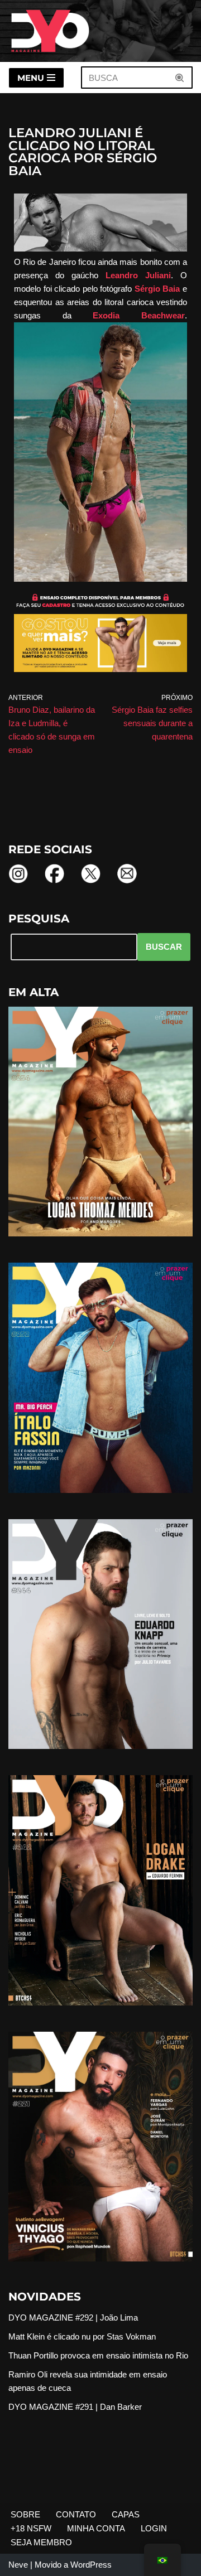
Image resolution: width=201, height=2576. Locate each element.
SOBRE (25, 2514)
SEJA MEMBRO (41, 2542)
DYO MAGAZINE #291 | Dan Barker (75, 2407)
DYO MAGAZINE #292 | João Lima (73, 2318)
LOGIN (154, 2528)
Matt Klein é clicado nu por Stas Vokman (82, 2336)
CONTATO (76, 2514)
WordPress (91, 2565)
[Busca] (180, 78)
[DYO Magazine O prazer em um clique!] (50, 31)
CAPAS (126, 2514)
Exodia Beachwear (139, 315)
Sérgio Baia (157, 289)
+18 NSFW (31, 2528)
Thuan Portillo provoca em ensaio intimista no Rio (98, 2355)
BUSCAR (164, 947)
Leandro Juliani (138, 275)
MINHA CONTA (96, 2528)
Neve (18, 2565)
